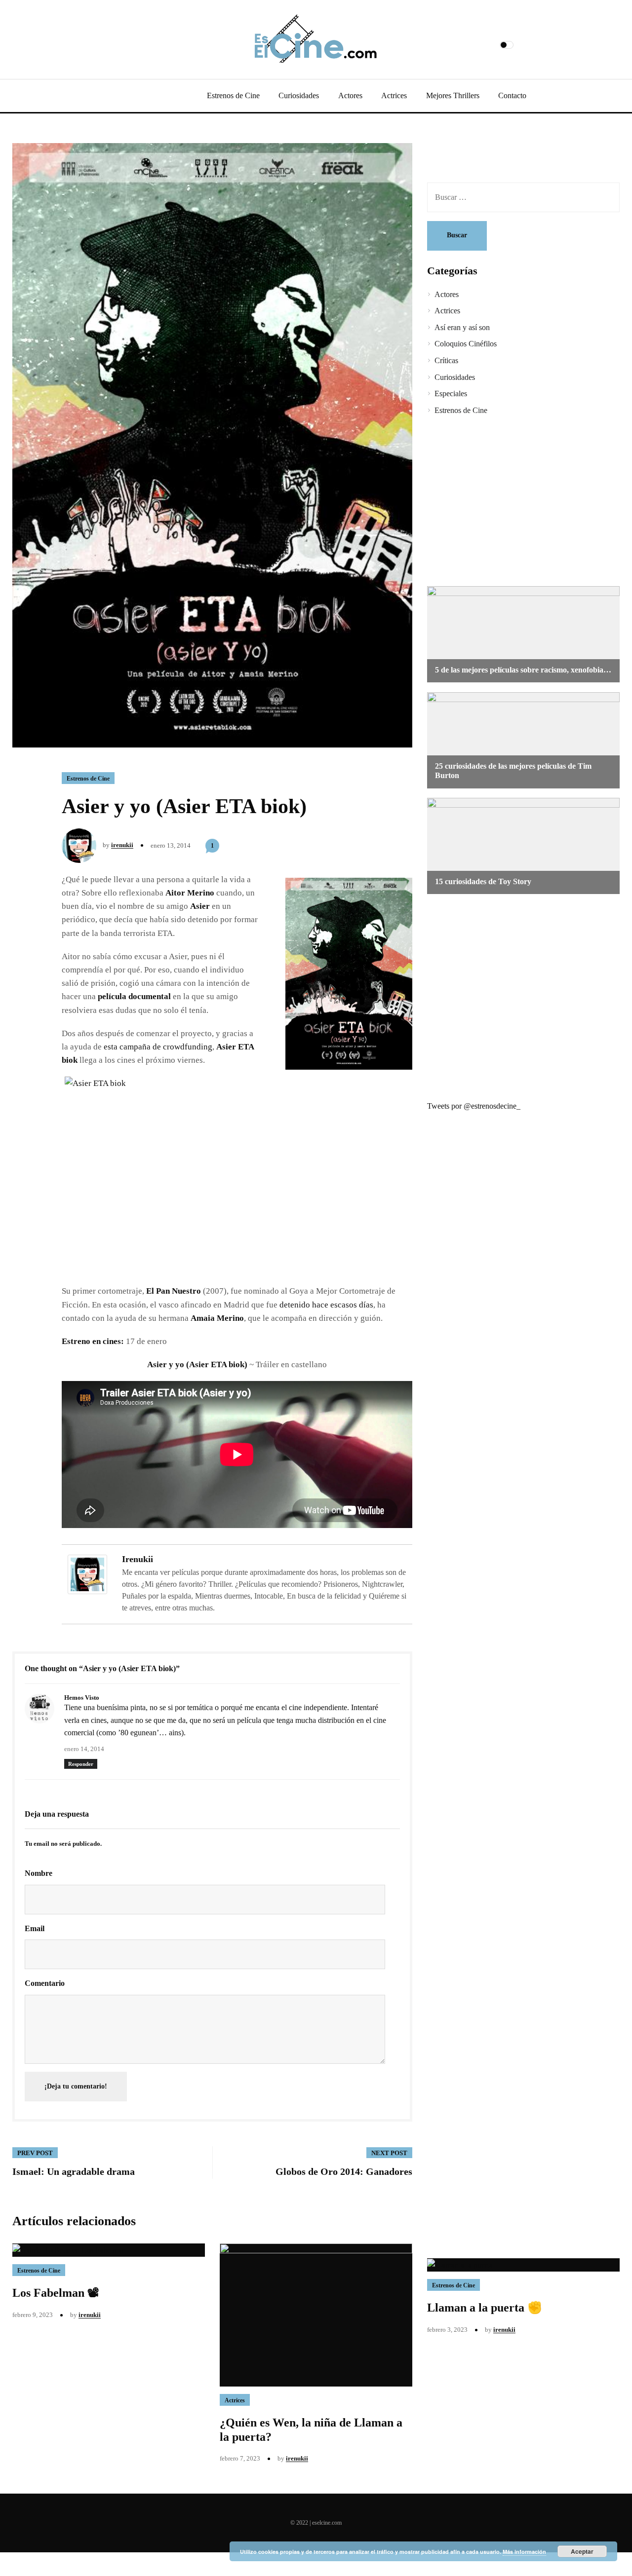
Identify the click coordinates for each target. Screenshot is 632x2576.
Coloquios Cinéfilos (466, 344)
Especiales (451, 393)
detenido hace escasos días (326, 1305)
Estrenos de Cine (233, 95)
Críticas (446, 360)
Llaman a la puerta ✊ (485, 2308)
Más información (524, 2552)
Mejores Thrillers (453, 95)
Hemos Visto (82, 1698)
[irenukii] (87, 1574)
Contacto (512, 95)
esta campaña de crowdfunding (158, 1047)
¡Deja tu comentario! (76, 2086)
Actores (350, 95)
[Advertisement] (516, 502)
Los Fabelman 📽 (56, 2293)
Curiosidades (299, 95)
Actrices (394, 95)
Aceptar (582, 2551)
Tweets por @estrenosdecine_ (474, 1106)
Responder (81, 1764)
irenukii (122, 845)
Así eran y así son (462, 327)
